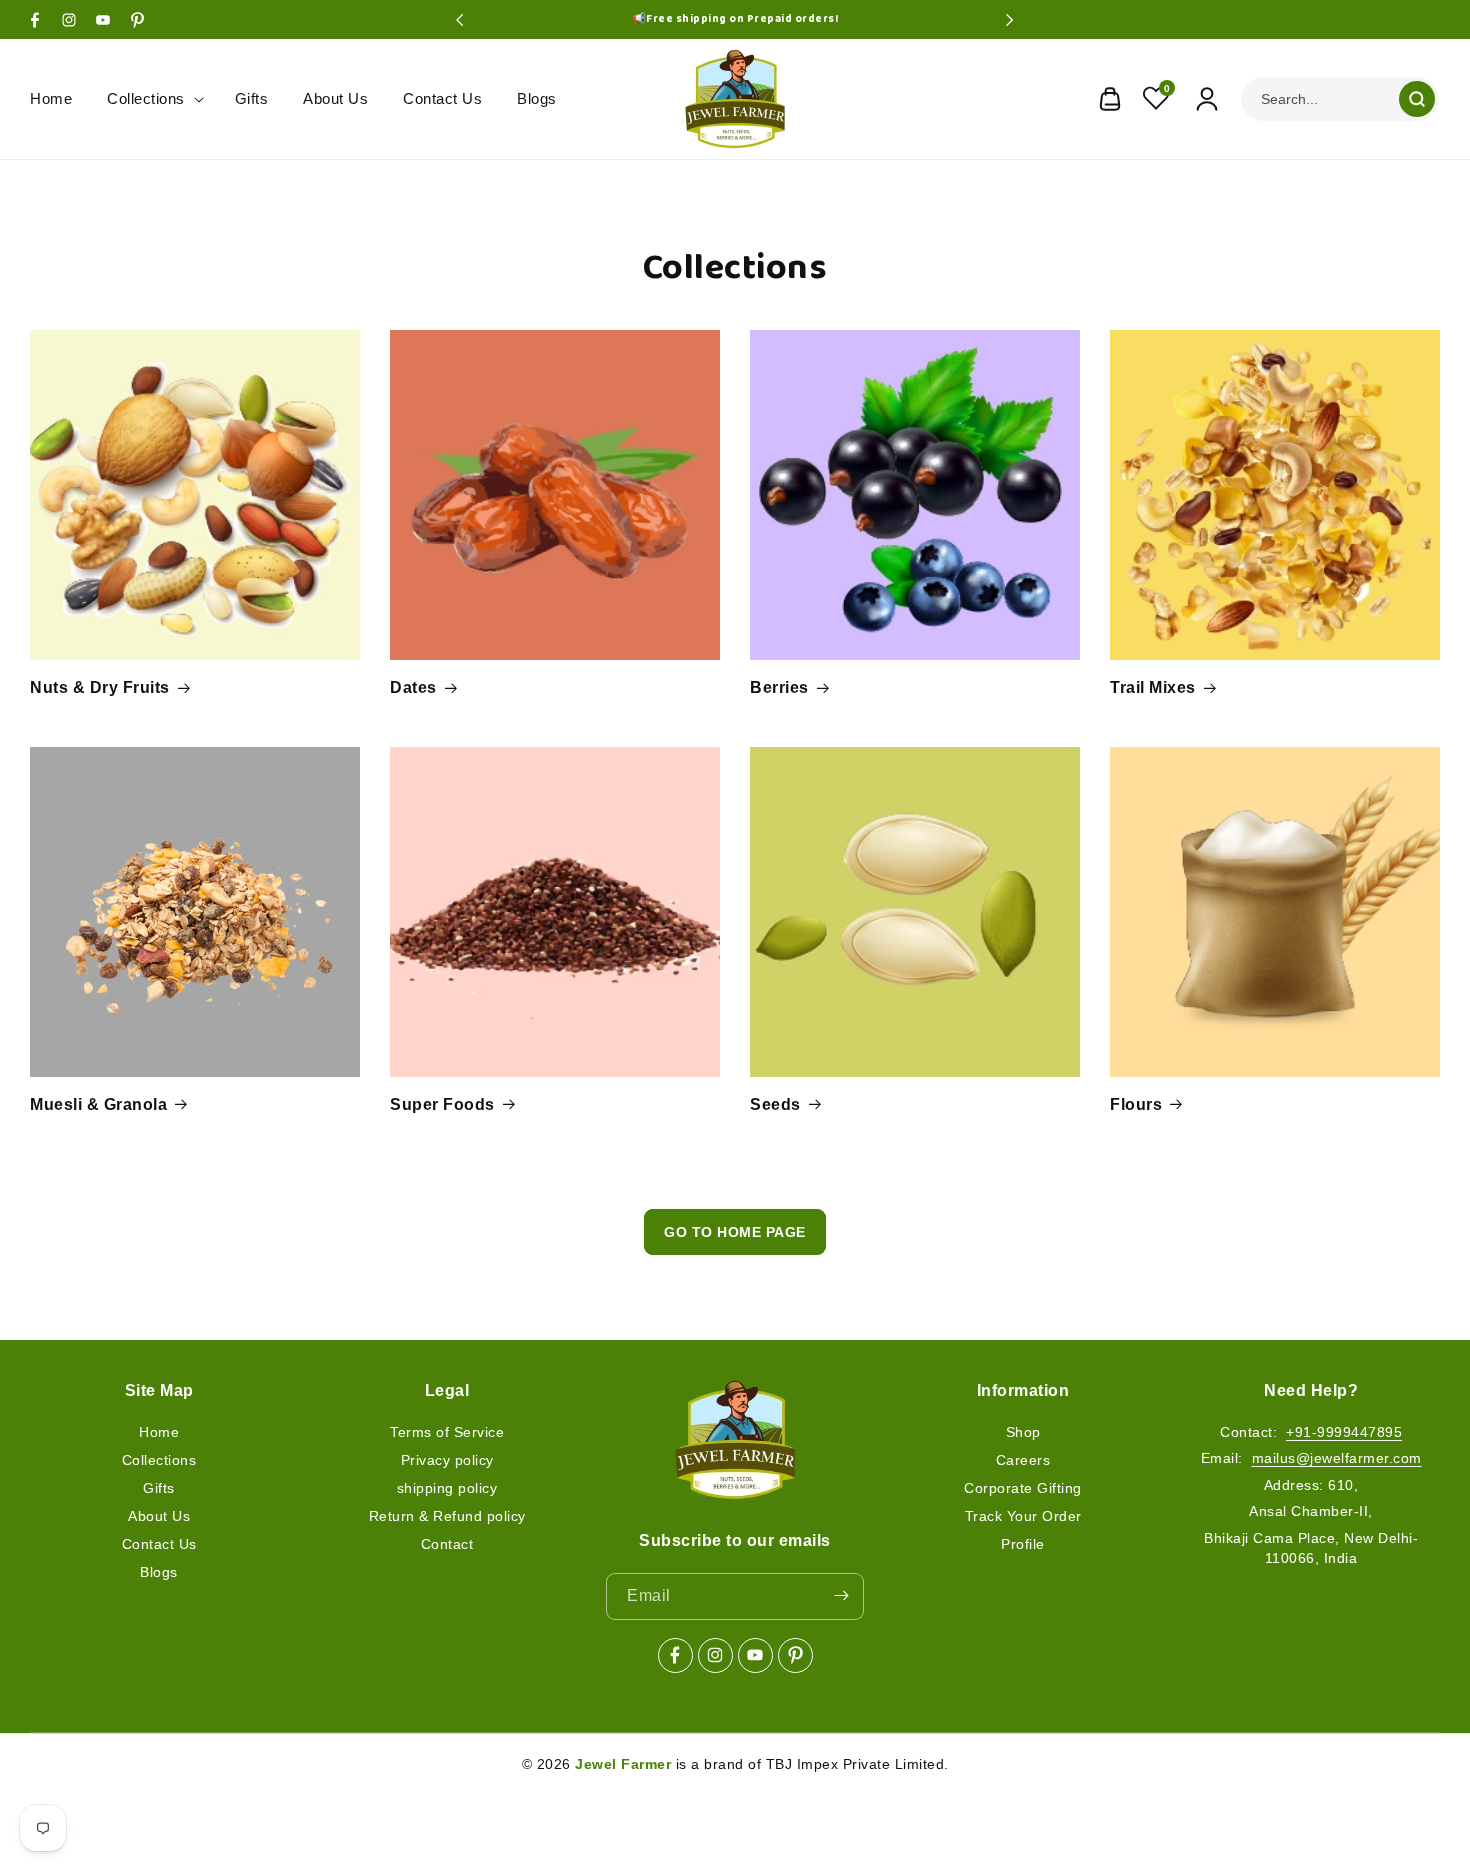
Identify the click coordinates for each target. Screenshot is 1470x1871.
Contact (447, 1543)
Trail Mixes (1153, 687)
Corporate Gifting (1023, 1487)
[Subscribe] (841, 1595)
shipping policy (447, 1487)
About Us (159, 1515)
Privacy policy (447, 1459)
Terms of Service (447, 1431)
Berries (779, 687)
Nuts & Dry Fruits (100, 687)
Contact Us (159, 1543)
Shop (1023, 1431)
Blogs (159, 1571)
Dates (413, 687)
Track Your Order (1023, 1515)
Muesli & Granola (98, 1104)
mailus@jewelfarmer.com (1337, 1458)
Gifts (159, 1487)
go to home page (735, 1232)
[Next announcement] (1010, 20)
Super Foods (442, 1104)
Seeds (775, 1104)
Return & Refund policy (447, 1515)
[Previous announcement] (460, 20)
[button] (153, 99)
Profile (1023, 1543)
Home (159, 1431)
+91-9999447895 (1344, 1431)
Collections (159, 1459)
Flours (1136, 1104)
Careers (1023, 1459)
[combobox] (1340, 99)
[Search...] (1417, 99)
